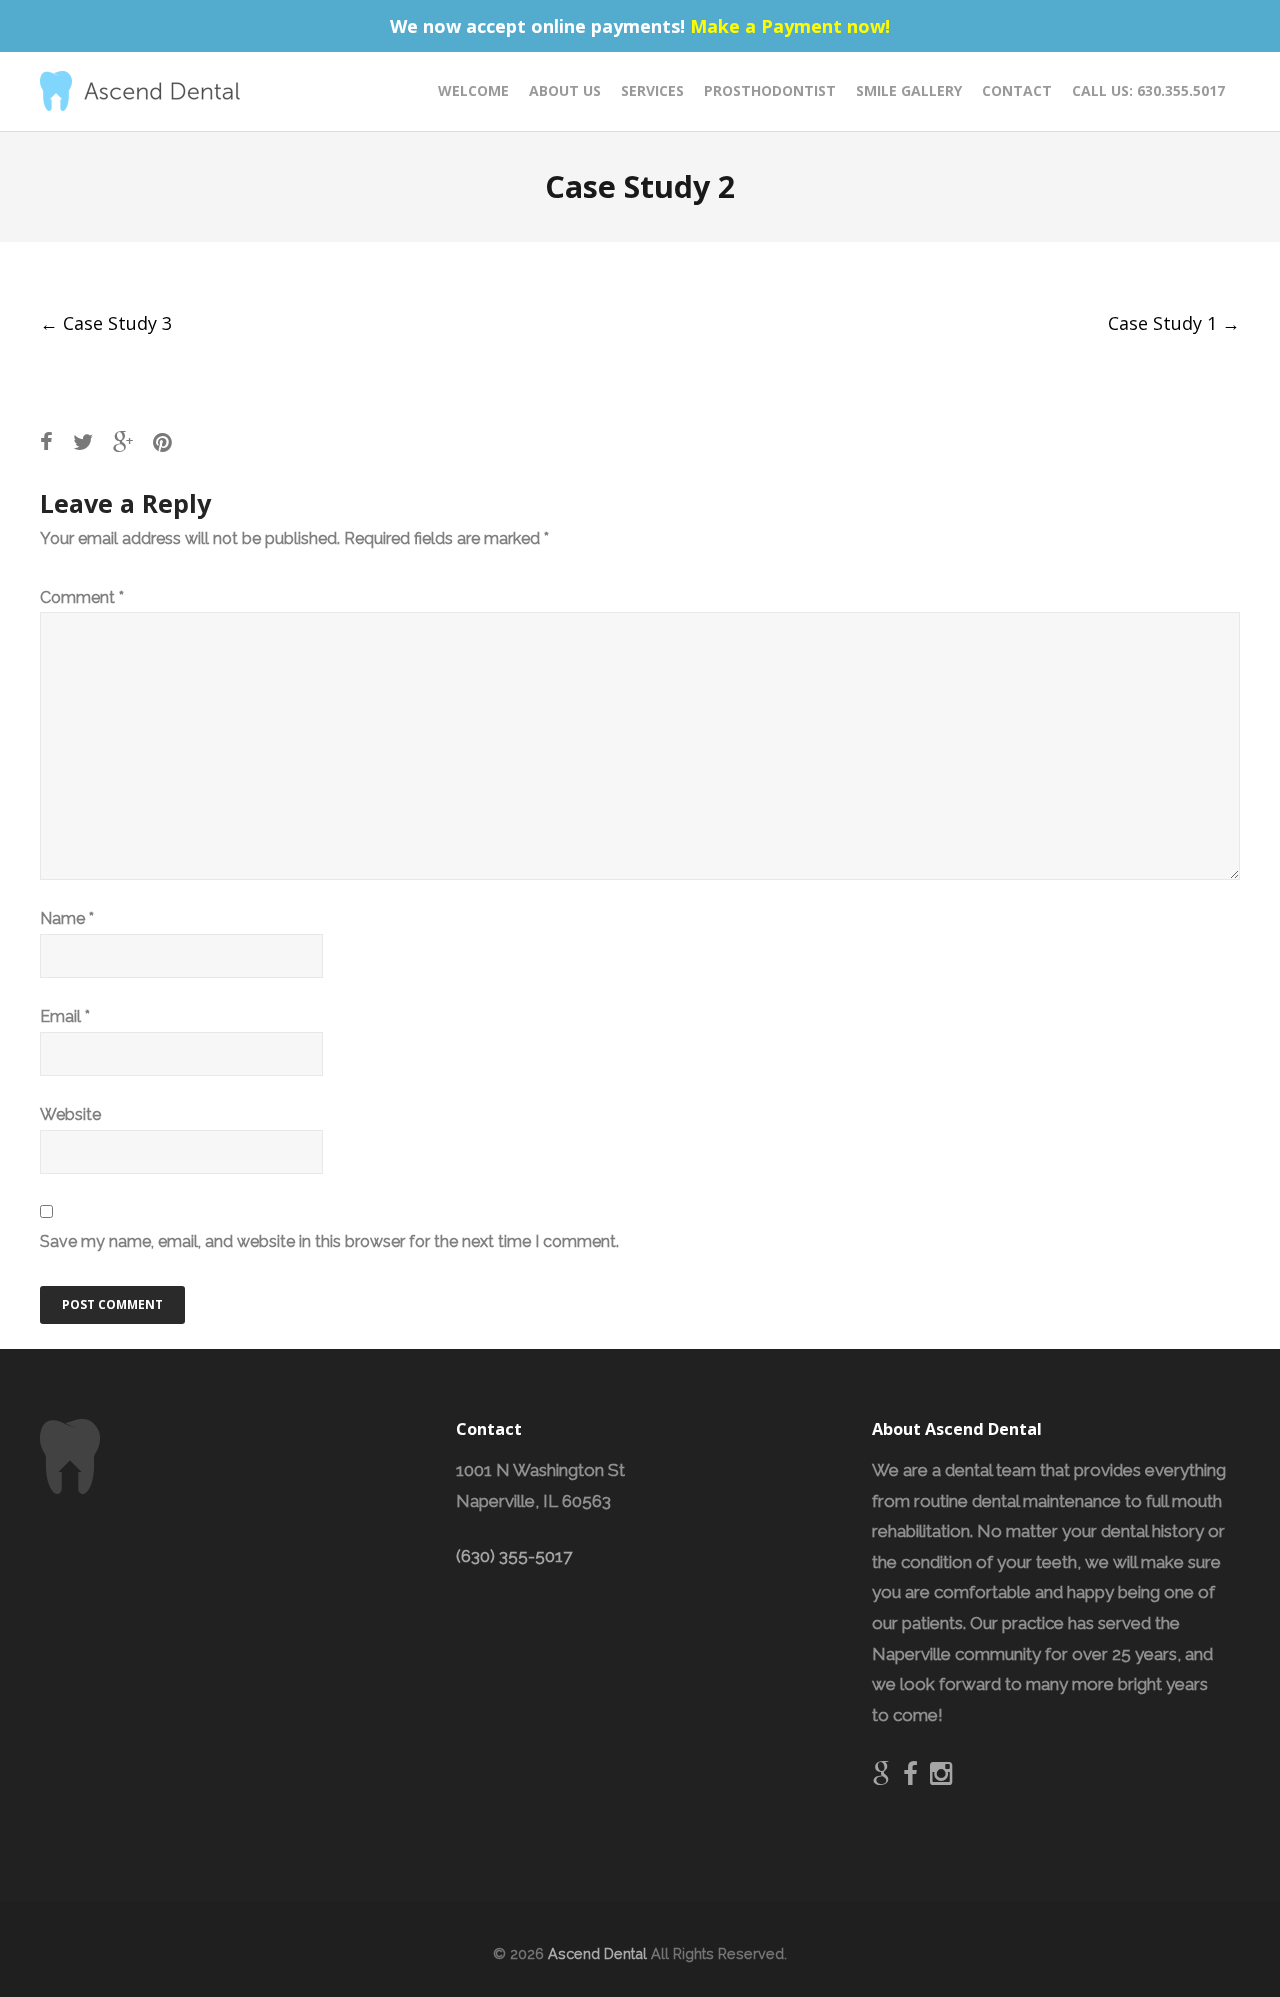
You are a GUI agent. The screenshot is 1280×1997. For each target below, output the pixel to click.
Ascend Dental (597, 1953)
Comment (82, 597)
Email (65, 1016)
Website (70, 1114)
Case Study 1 (1174, 323)
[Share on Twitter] (83, 441)
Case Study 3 (106, 323)
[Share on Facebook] (46, 441)
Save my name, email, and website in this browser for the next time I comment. (329, 1241)
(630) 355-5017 (514, 1556)
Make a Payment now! (790, 26)
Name (67, 918)
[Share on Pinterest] (162, 441)
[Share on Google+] (123, 441)
